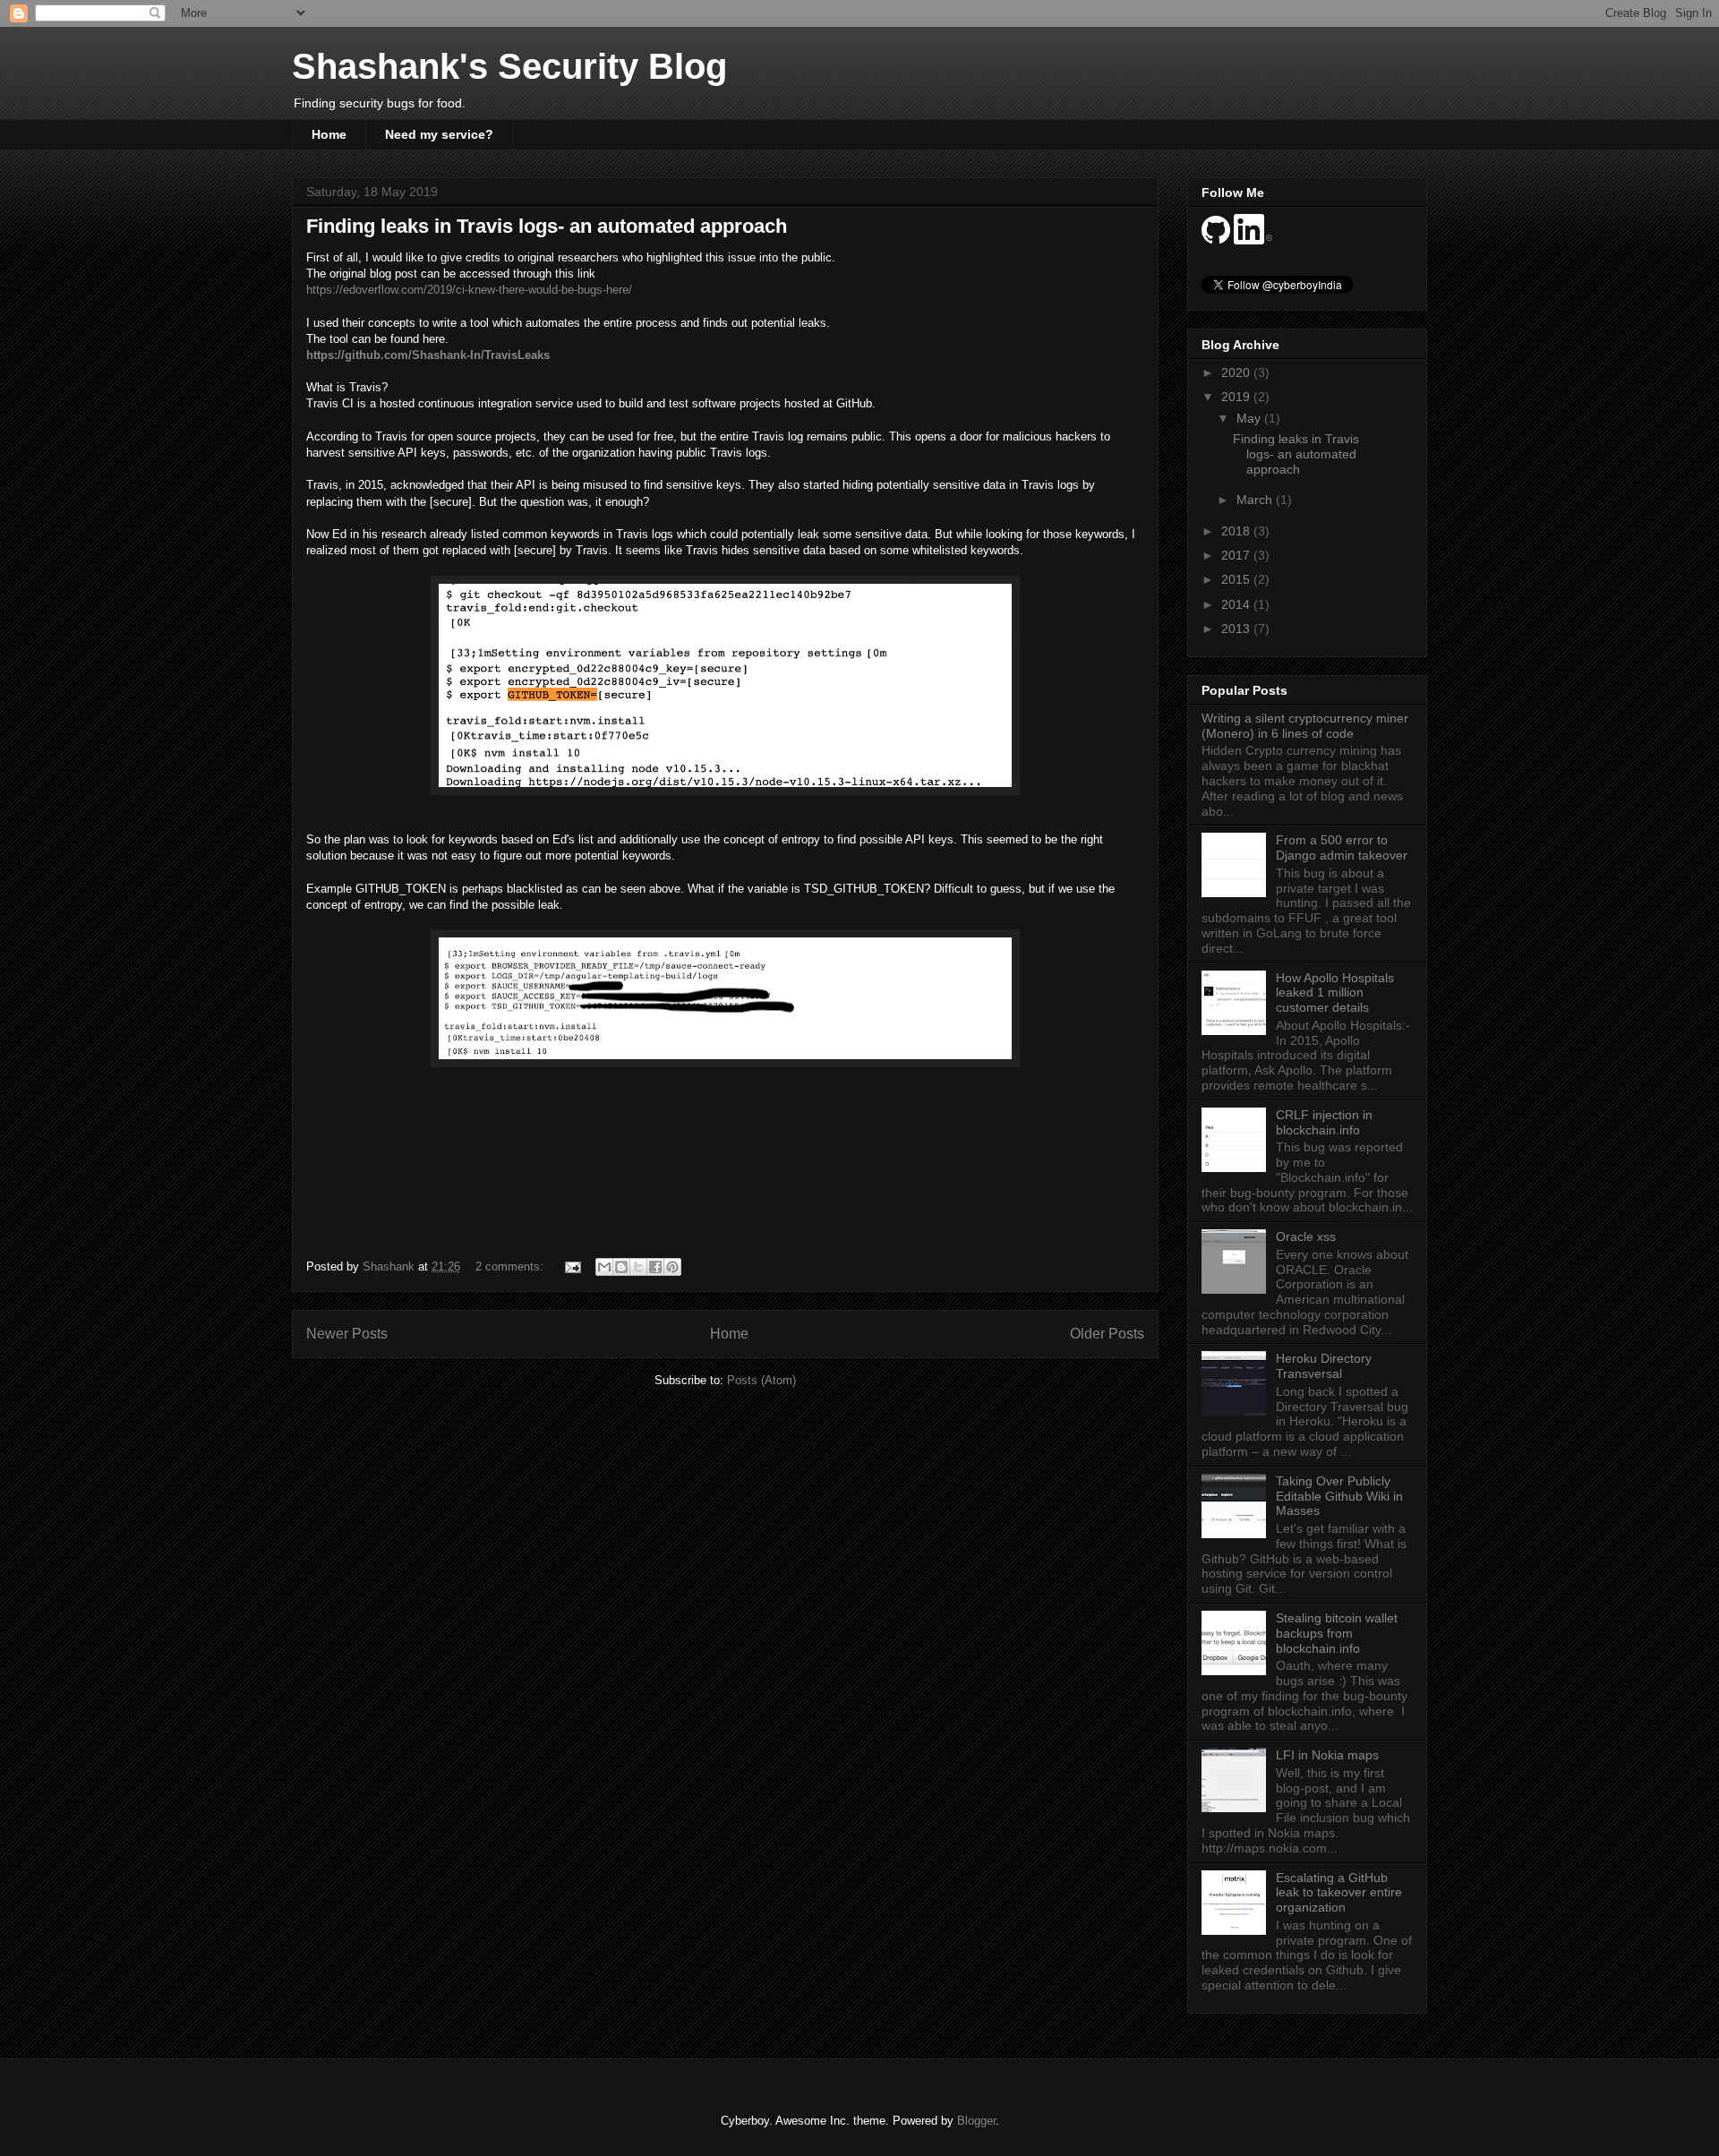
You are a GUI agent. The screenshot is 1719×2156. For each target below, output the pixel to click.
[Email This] (604, 1267)
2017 (1237, 555)
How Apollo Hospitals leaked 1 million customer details (1335, 993)
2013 (1237, 629)
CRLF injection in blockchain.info (1324, 1122)
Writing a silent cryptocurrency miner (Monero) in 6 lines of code (1305, 726)
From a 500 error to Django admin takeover (1342, 847)
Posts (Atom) (761, 1380)
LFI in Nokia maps (1327, 1755)
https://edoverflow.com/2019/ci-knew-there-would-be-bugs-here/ (469, 290)
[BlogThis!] (621, 1267)
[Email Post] (572, 1266)
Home (329, 134)
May (1250, 418)
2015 (1237, 579)
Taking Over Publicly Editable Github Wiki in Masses (1339, 1496)
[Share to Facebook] (655, 1267)
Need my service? (439, 134)
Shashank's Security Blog (509, 66)
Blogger (976, 2121)
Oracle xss (1306, 1236)
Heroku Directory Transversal (1324, 1366)
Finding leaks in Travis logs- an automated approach (547, 226)
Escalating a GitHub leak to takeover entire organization (1339, 1893)
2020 (1237, 372)
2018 (1237, 531)
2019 (1237, 397)
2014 (1237, 604)
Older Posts (1107, 1334)
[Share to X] (638, 1267)
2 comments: (511, 1266)
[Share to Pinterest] (672, 1267)
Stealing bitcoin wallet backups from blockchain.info (1337, 1633)
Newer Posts (347, 1334)
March (1256, 500)
